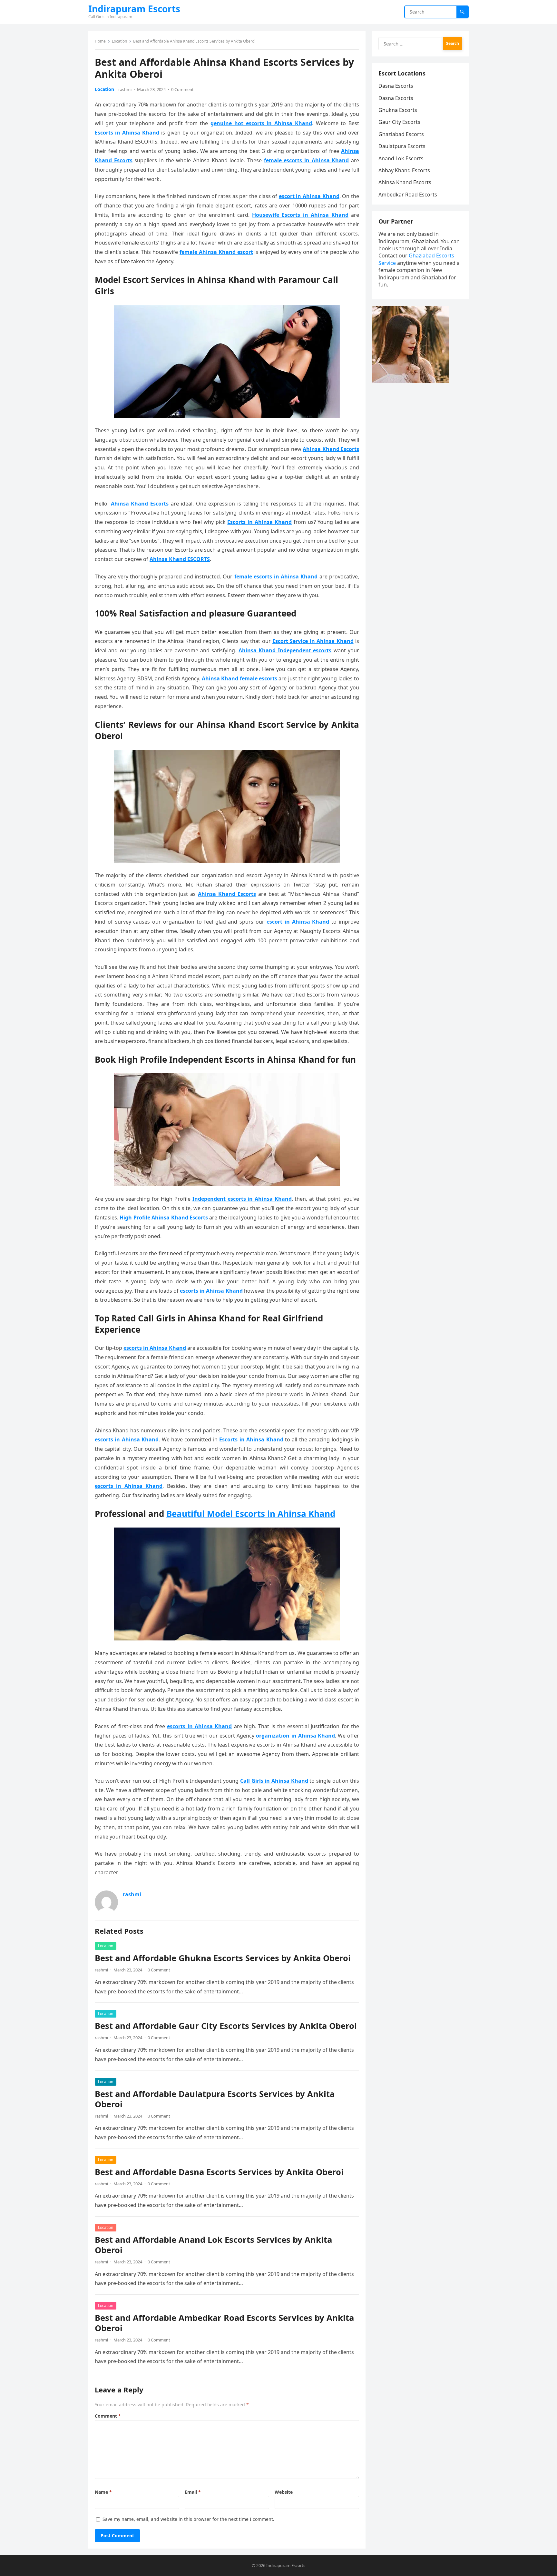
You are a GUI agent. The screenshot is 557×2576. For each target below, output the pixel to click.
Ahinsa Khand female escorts (239, 678)
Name (103, 2492)
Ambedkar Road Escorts (408, 195)
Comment (108, 2416)
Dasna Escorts (396, 86)
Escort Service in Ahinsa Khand (313, 641)
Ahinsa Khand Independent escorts (285, 650)
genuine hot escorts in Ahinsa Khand (261, 123)
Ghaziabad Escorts (401, 134)
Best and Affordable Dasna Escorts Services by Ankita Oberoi (219, 2172)
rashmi (125, 89)
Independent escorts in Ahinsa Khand (242, 1199)
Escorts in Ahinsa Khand (127, 133)
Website (284, 2492)
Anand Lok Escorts (401, 158)
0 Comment (182, 89)
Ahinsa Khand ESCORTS (180, 559)
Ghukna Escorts (398, 110)
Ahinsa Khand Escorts (140, 504)
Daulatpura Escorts (402, 146)
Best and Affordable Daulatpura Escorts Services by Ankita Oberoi (215, 2099)
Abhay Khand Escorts (404, 170)
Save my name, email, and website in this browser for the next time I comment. (188, 2519)
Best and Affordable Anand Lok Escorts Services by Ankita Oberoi (213, 2245)
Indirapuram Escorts (134, 9)
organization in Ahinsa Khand (295, 1736)
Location (119, 41)
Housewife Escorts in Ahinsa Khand (300, 215)
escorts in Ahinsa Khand (211, 1291)
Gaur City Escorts (399, 122)
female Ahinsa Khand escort (216, 252)
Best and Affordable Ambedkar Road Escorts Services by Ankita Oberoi (224, 2323)
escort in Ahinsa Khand (309, 196)
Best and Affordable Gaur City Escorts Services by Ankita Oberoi (226, 2026)
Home (100, 41)
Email (193, 2492)
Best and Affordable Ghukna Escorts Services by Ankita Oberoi (223, 1958)
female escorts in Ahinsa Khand (307, 160)
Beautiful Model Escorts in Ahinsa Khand (251, 1514)
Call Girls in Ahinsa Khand (274, 1781)
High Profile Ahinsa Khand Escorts (164, 1218)
